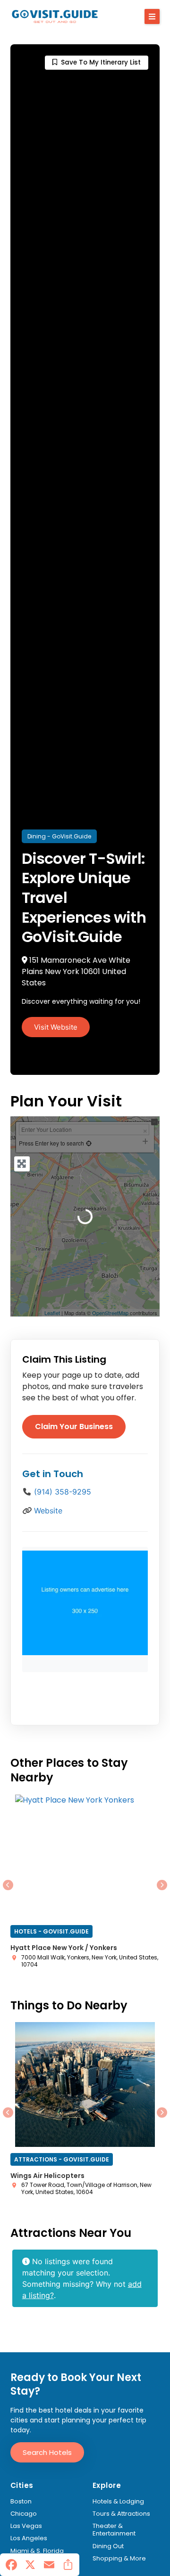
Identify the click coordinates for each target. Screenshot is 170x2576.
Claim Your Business (74, 1426)
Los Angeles (29, 2538)
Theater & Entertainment (114, 2530)
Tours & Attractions (121, 2514)
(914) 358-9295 (63, 1492)
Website (48, 1511)
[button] (152, 16)
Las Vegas (26, 2526)
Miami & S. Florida (37, 2551)
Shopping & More (119, 2559)
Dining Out (108, 2546)
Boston (21, 2502)
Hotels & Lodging (118, 2502)
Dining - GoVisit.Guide (59, 836)
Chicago (24, 2514)
